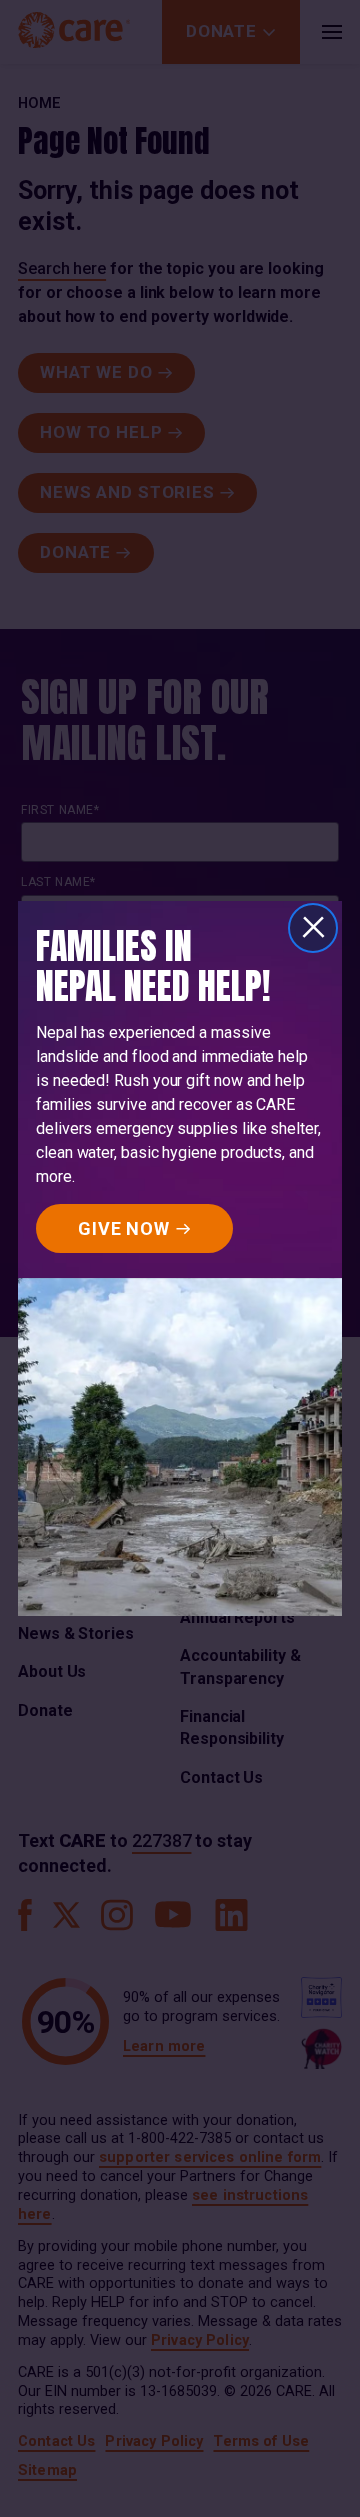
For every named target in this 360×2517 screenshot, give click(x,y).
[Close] (313, 928)
